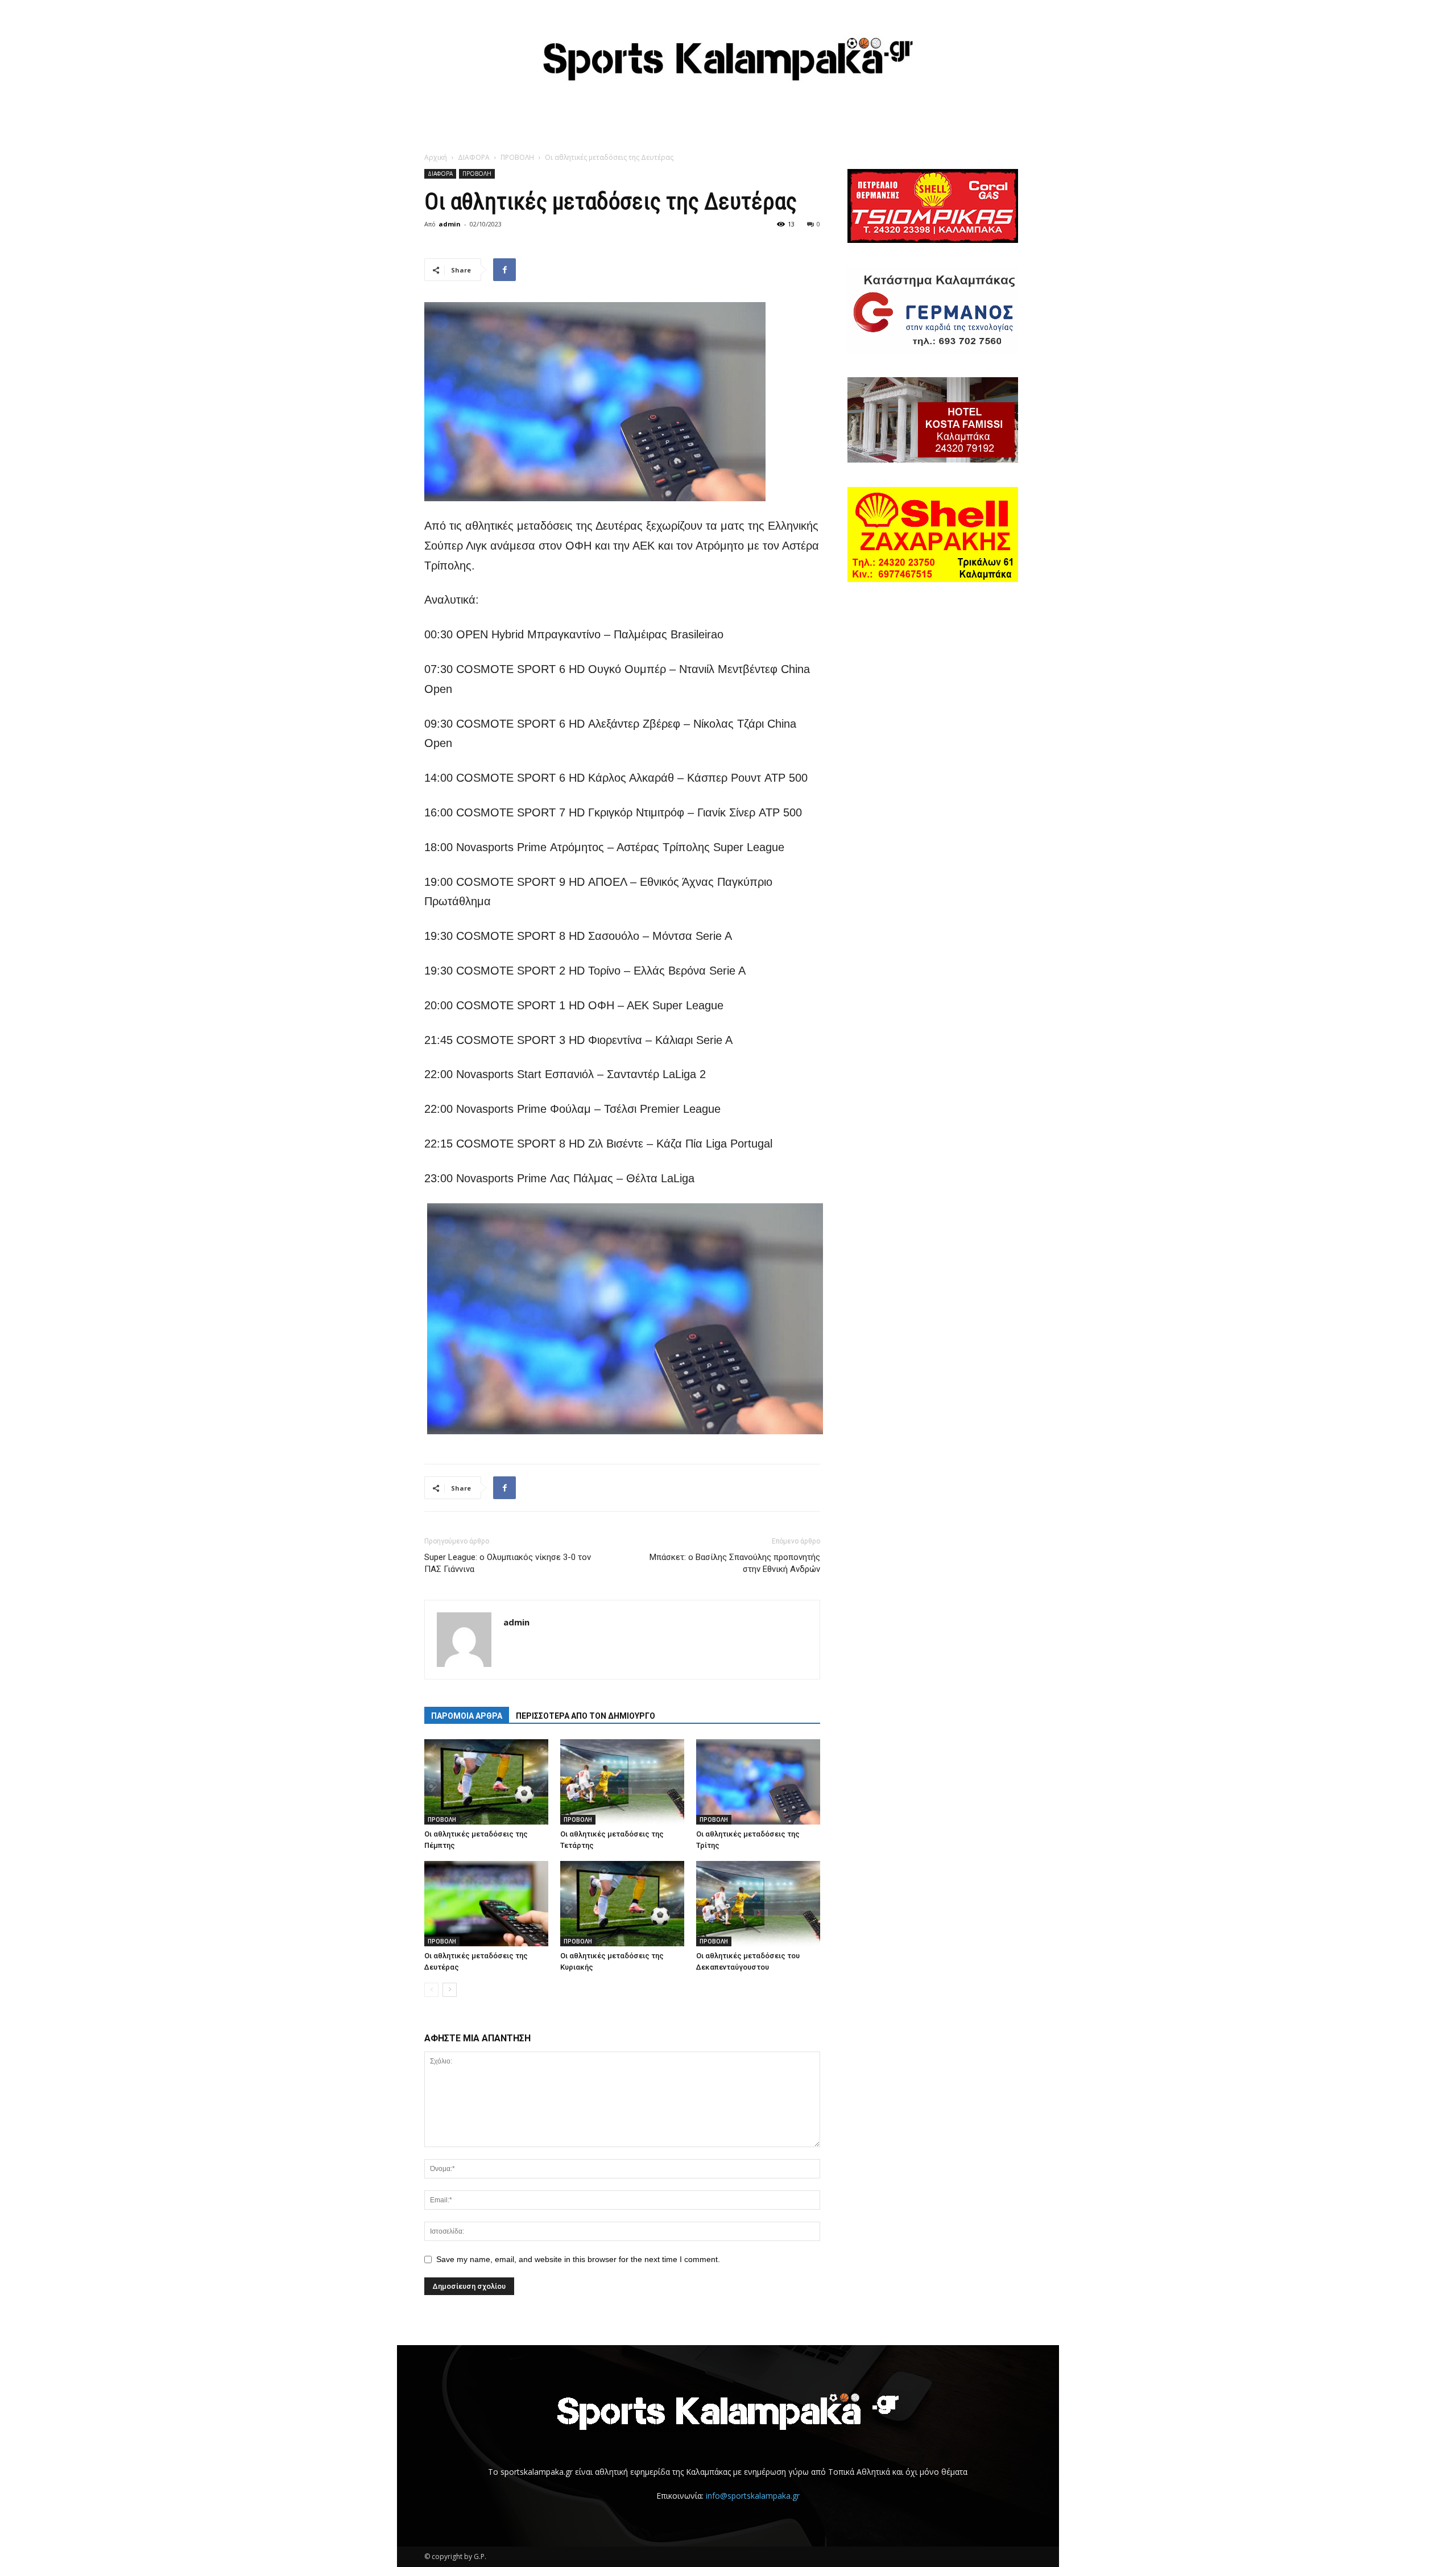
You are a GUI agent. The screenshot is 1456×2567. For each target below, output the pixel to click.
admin (450, 224)
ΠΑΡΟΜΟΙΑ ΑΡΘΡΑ (467, 1716)
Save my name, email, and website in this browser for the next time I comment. (578, 2259)
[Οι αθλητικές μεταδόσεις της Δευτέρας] (486, 1904)
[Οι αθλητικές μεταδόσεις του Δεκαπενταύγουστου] (758, 1904)
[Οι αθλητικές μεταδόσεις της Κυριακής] (622, 1904)
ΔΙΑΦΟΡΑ (474, 157)
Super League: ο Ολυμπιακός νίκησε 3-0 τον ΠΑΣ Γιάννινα (508, 1563)
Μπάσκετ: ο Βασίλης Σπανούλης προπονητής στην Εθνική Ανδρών (735, 1563)
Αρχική (436, 157)
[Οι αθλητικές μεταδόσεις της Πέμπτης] (486, 1782)
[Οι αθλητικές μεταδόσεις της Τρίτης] (758, 1782)
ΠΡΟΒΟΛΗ (517, 157)
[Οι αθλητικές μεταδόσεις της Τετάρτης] (622, 1782)
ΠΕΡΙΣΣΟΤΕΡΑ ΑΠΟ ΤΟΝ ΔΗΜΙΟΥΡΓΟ (586, 1716)
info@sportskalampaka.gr (753, 2496)
